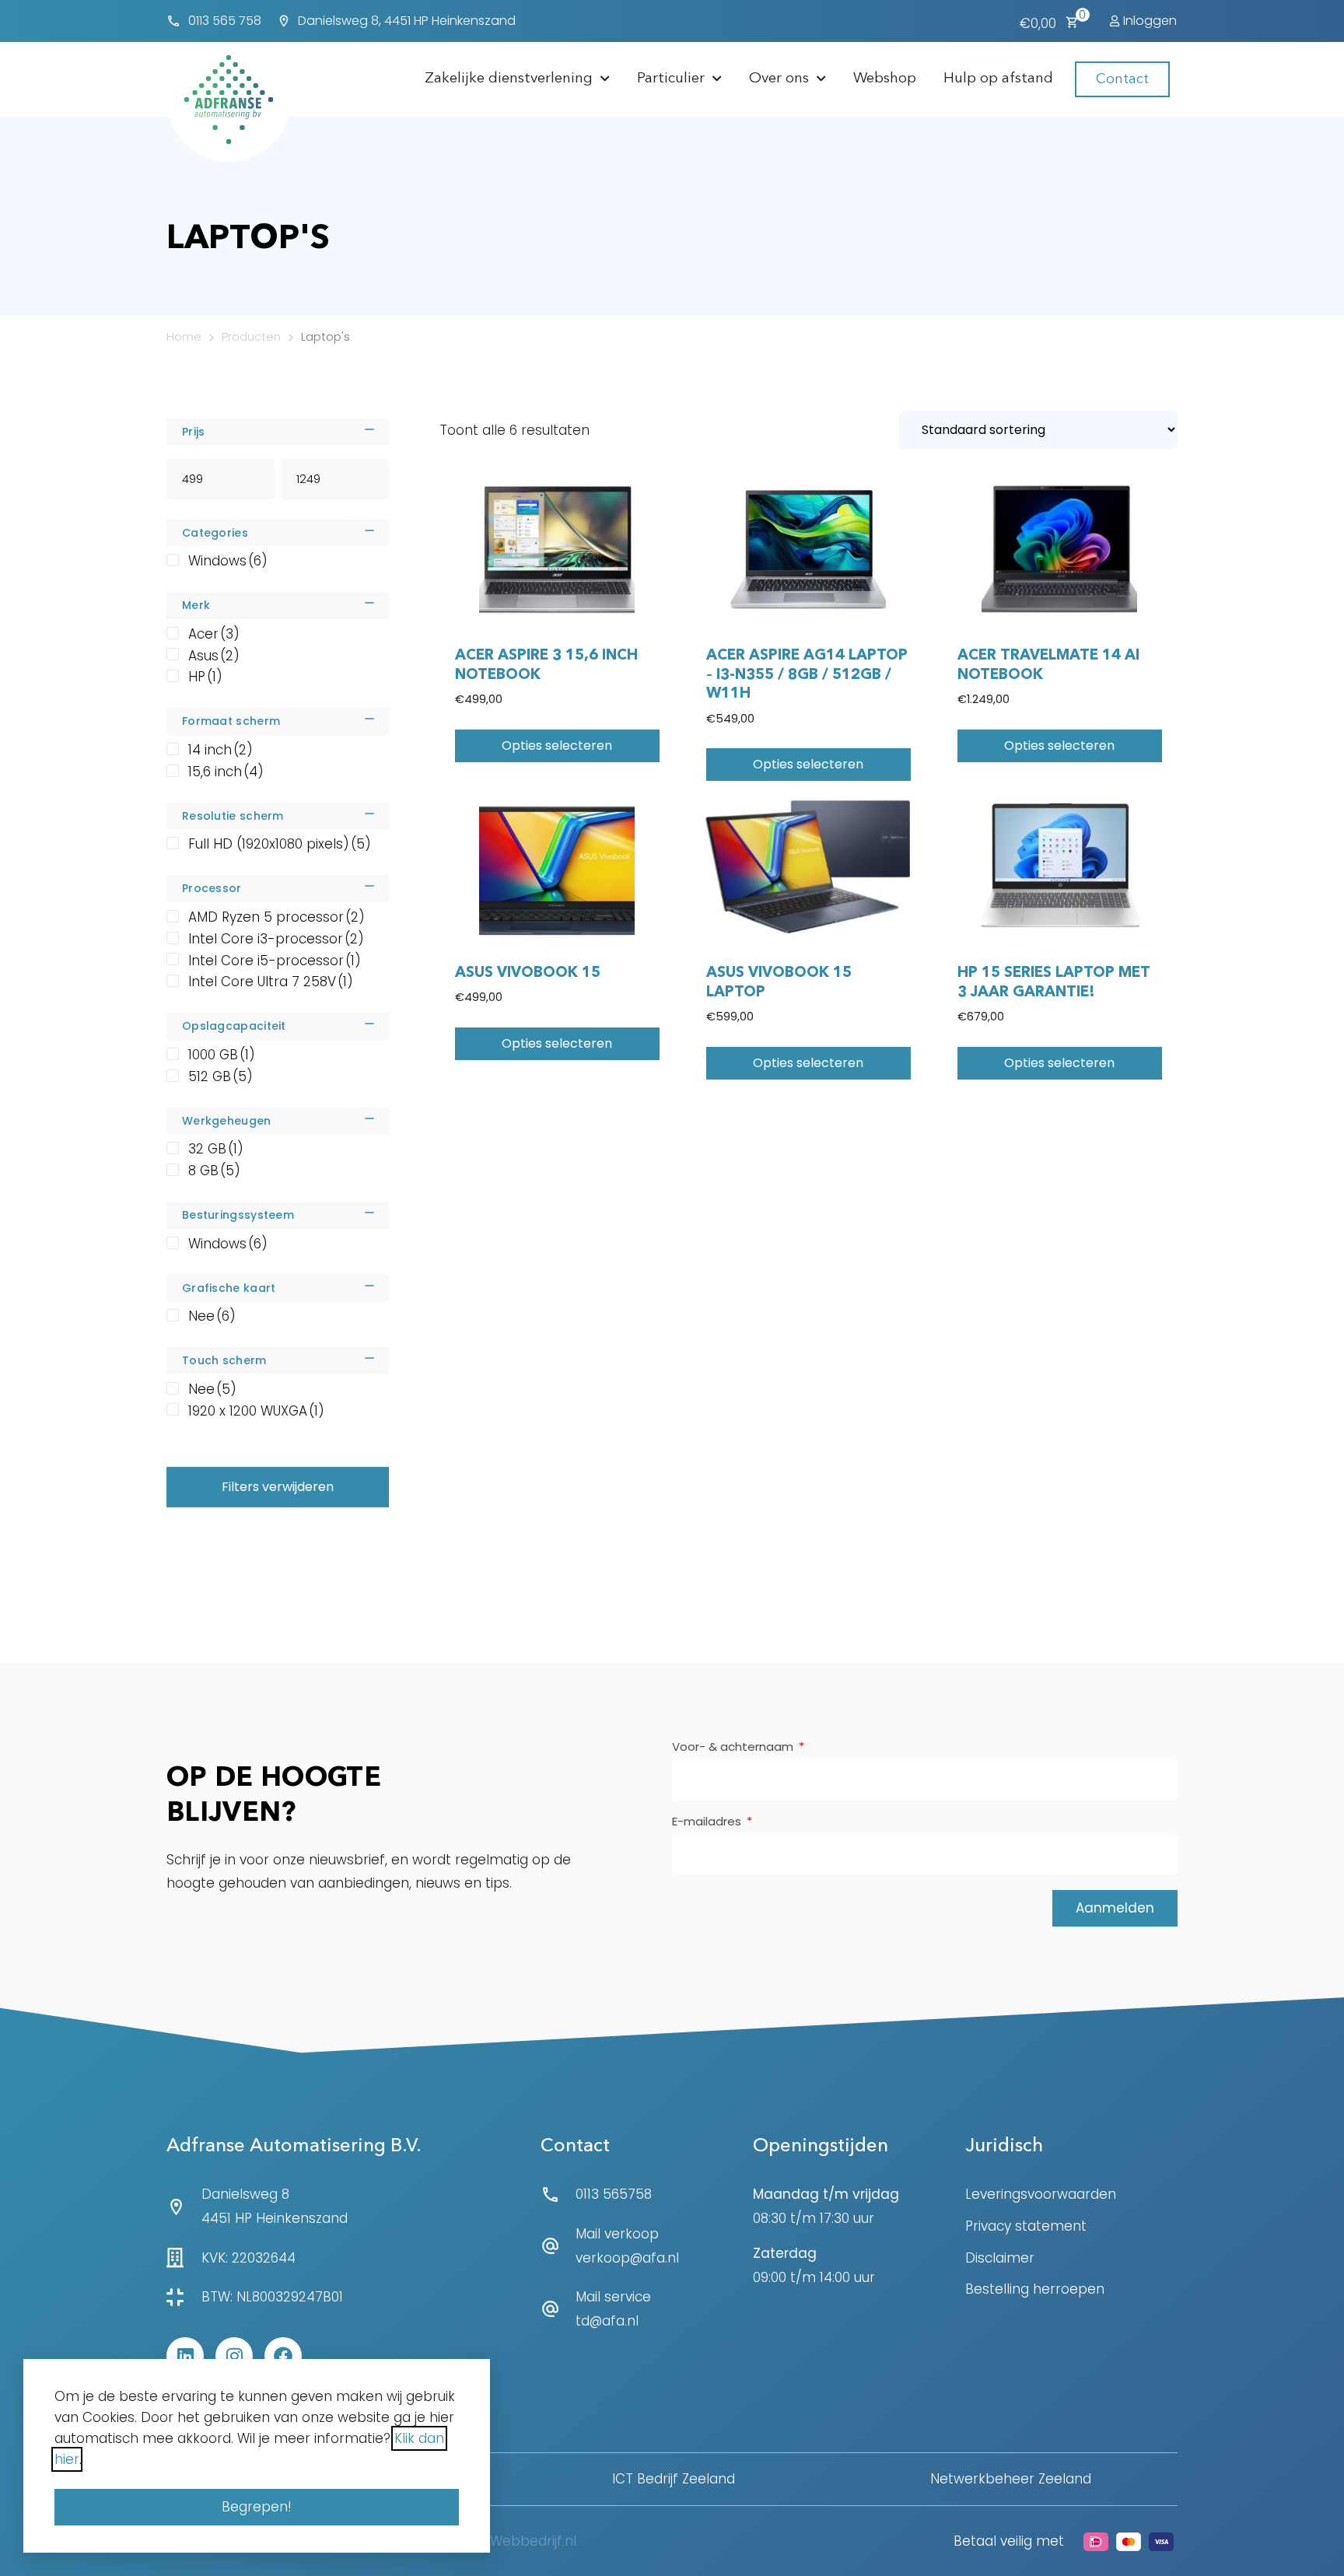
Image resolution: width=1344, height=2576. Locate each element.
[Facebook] (283, 2356)
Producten (251, 336)
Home (184, 336)
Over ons (779, 79)
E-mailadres (708, 1822)
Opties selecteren (557, 745)
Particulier (671, 79)
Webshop (885, 79)
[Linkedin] (185, 2356)
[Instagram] (234, 2356)
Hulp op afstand (998, 79)
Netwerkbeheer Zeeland (1011, 2479)
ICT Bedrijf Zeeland (674, 2479)
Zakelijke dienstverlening (509, 79)
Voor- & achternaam (734, 1748)
